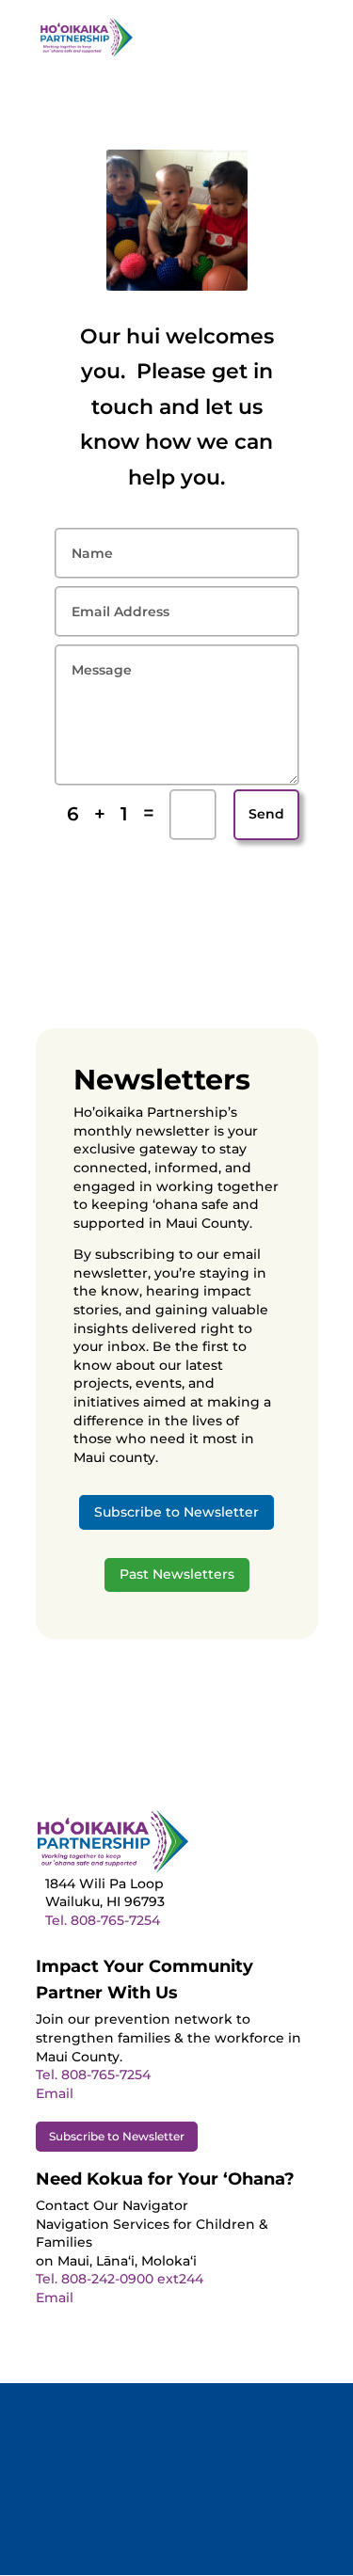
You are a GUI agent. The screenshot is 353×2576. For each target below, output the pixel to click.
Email (55, 2093)
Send (266, 814)
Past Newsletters (177, 1574)
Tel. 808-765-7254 (103, 1920)
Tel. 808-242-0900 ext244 (120, 2279)
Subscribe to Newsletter (176, 1512)
